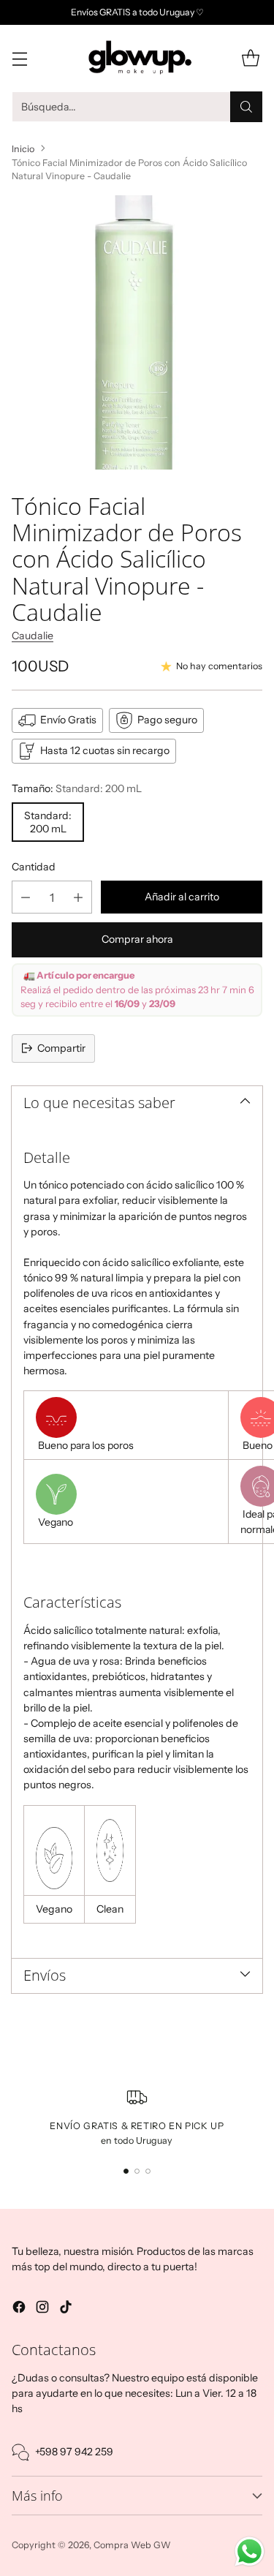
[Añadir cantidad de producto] (78, 897)
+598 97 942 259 (74, 2452)
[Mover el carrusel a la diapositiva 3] (148, 2171)
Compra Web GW (132, 2545)
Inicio (23, 149)
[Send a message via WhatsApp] (250, 2551)
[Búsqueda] (246, 107)
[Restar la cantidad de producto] (26, 897)
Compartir (61, 1048)
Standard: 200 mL (48, 822)
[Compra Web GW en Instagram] (42, 2309)
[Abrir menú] (19, 58)
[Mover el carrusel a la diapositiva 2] (137, 2171)
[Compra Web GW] (137, 58)
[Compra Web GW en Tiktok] (66, 2309)
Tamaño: (77, 788)
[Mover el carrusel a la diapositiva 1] (126, 2171)
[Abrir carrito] (250, 58)
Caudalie (33, 636)
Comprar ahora (137, 939)
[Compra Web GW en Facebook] (19, 2309)
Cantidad (34, 867)
